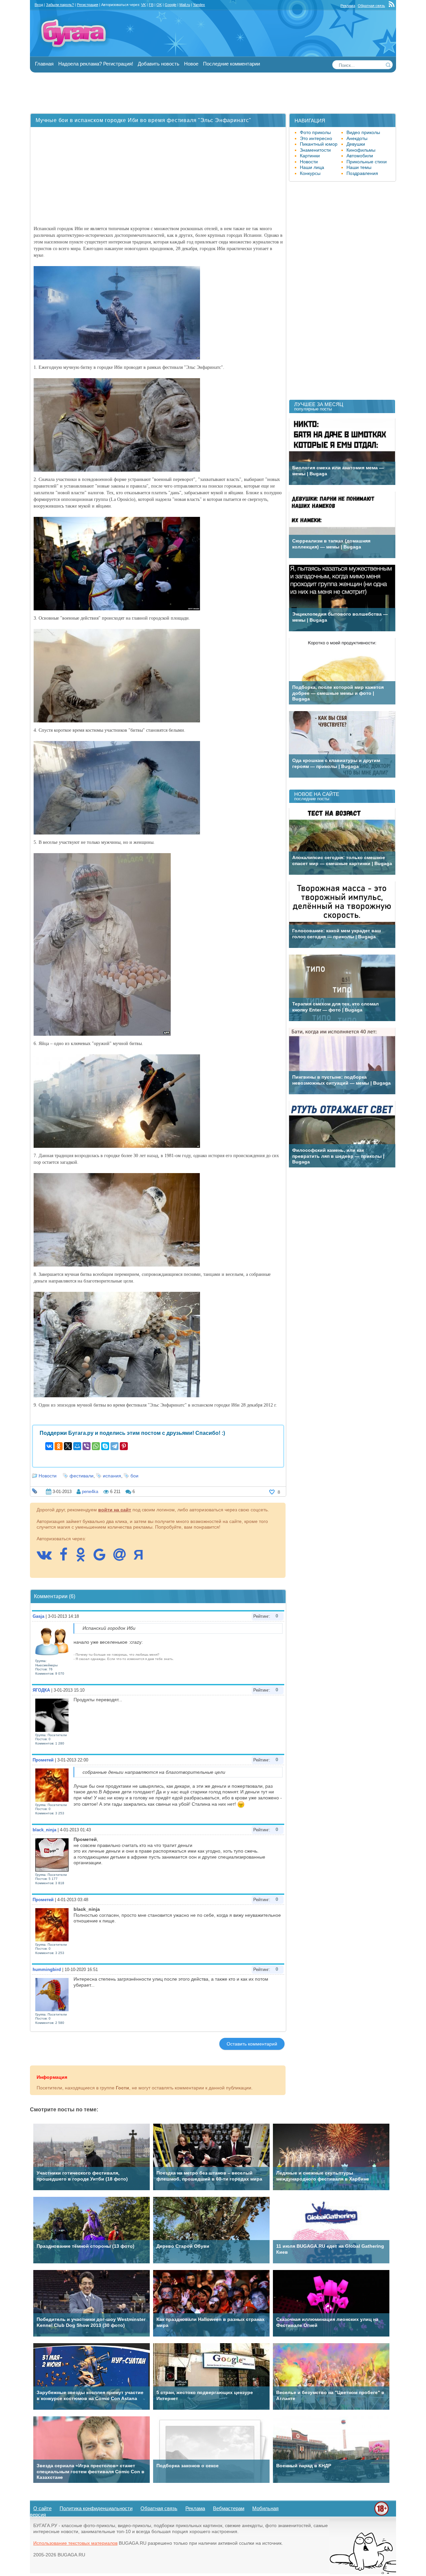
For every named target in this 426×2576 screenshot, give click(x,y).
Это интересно (316, 138)
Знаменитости (315, 150)
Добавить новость (159, 64)
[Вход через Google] (103, 1558)
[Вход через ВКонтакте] (47, 1558)
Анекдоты (357, 138)
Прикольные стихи (367, 162)
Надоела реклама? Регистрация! (96, 64)
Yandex (199, 5)
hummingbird (47, 1970)
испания (112, 1476)
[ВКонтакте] (49, 1446)
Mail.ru (185, 5)
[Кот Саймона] (363, 2573)
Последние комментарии (231, 64)
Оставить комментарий (252, 2044)
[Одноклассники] (59, 1446)
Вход (39, 5)
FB (151, 5)
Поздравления (362, 173)
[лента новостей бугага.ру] (392, 6)
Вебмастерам (229, 2508)
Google (171, 5)
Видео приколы (363, 132)
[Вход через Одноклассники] (84, 1558)
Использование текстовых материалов (75, 2543)
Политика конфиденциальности (96, 2508)
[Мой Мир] (77, 1446)
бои (134, 1476)
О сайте (42, 2508)
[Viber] (87, 1446)
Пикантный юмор (319, 144)
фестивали (82, 1476)
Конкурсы (310, 173)
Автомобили (360, 156)
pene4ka (90, 1492)
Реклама (348, 6)
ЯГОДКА (41, 1690)
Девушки (356, 144)
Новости (48, 1476)
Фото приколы (315, 132)
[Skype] (105, 1446)
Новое (191, 64)
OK (159, 5)
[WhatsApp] (96, 1446)
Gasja (38, 1616)
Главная (44, 64)
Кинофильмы (361, 150)
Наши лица (312, 167)
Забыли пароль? (60, 5)
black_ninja (44, 1830)
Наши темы (359, 167)
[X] (68, 1446)
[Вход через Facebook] (67, 1558)
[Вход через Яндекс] (142, 1558)
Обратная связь (371, 6)
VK (143, 5)
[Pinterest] (124, 1446)
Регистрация (88, 5)
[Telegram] (114, 1446)
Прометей (43, 1760)
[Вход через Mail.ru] (123, 1558)
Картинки (310, 156)
